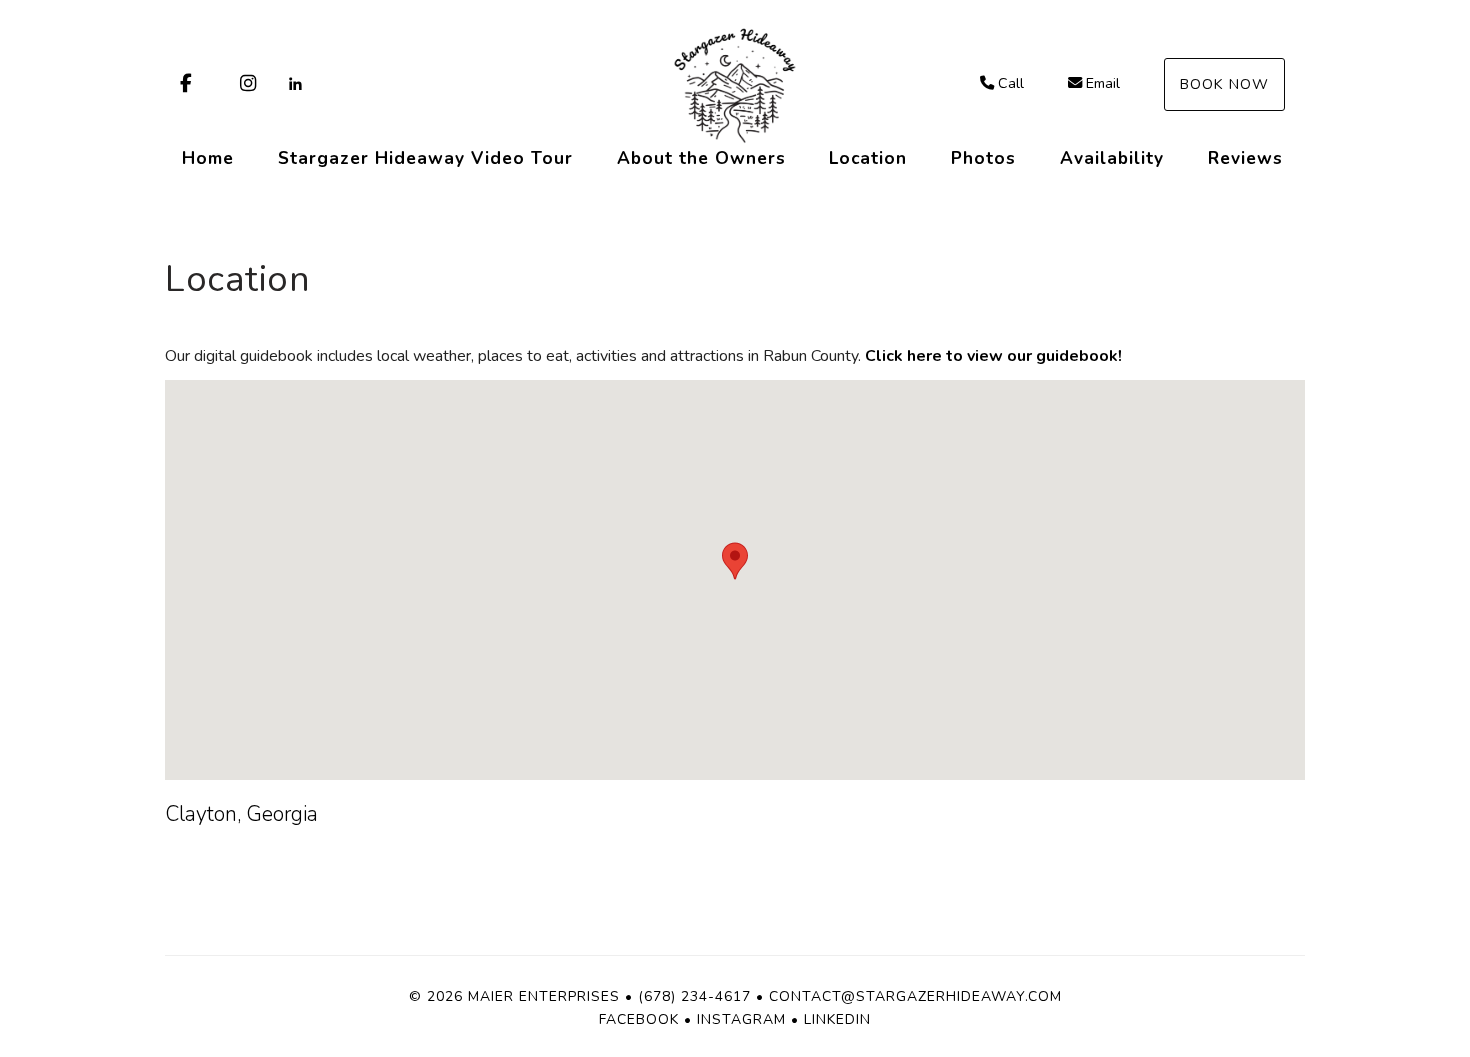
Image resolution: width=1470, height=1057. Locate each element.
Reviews (1245, 158)
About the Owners (701, 158)
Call (1011, 83)
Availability (1112, 158)
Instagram (741, 1019)
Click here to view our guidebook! (993, 356)
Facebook (639, 1019)
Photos (983, 158)
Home (208, 158)
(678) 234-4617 (694, 996)
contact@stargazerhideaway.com (915, 996)
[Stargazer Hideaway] (735, 85)
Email (1103, 83)
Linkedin (837, 1019)
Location (868, 158)
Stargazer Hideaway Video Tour (425, 158)
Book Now (1224, 84)
